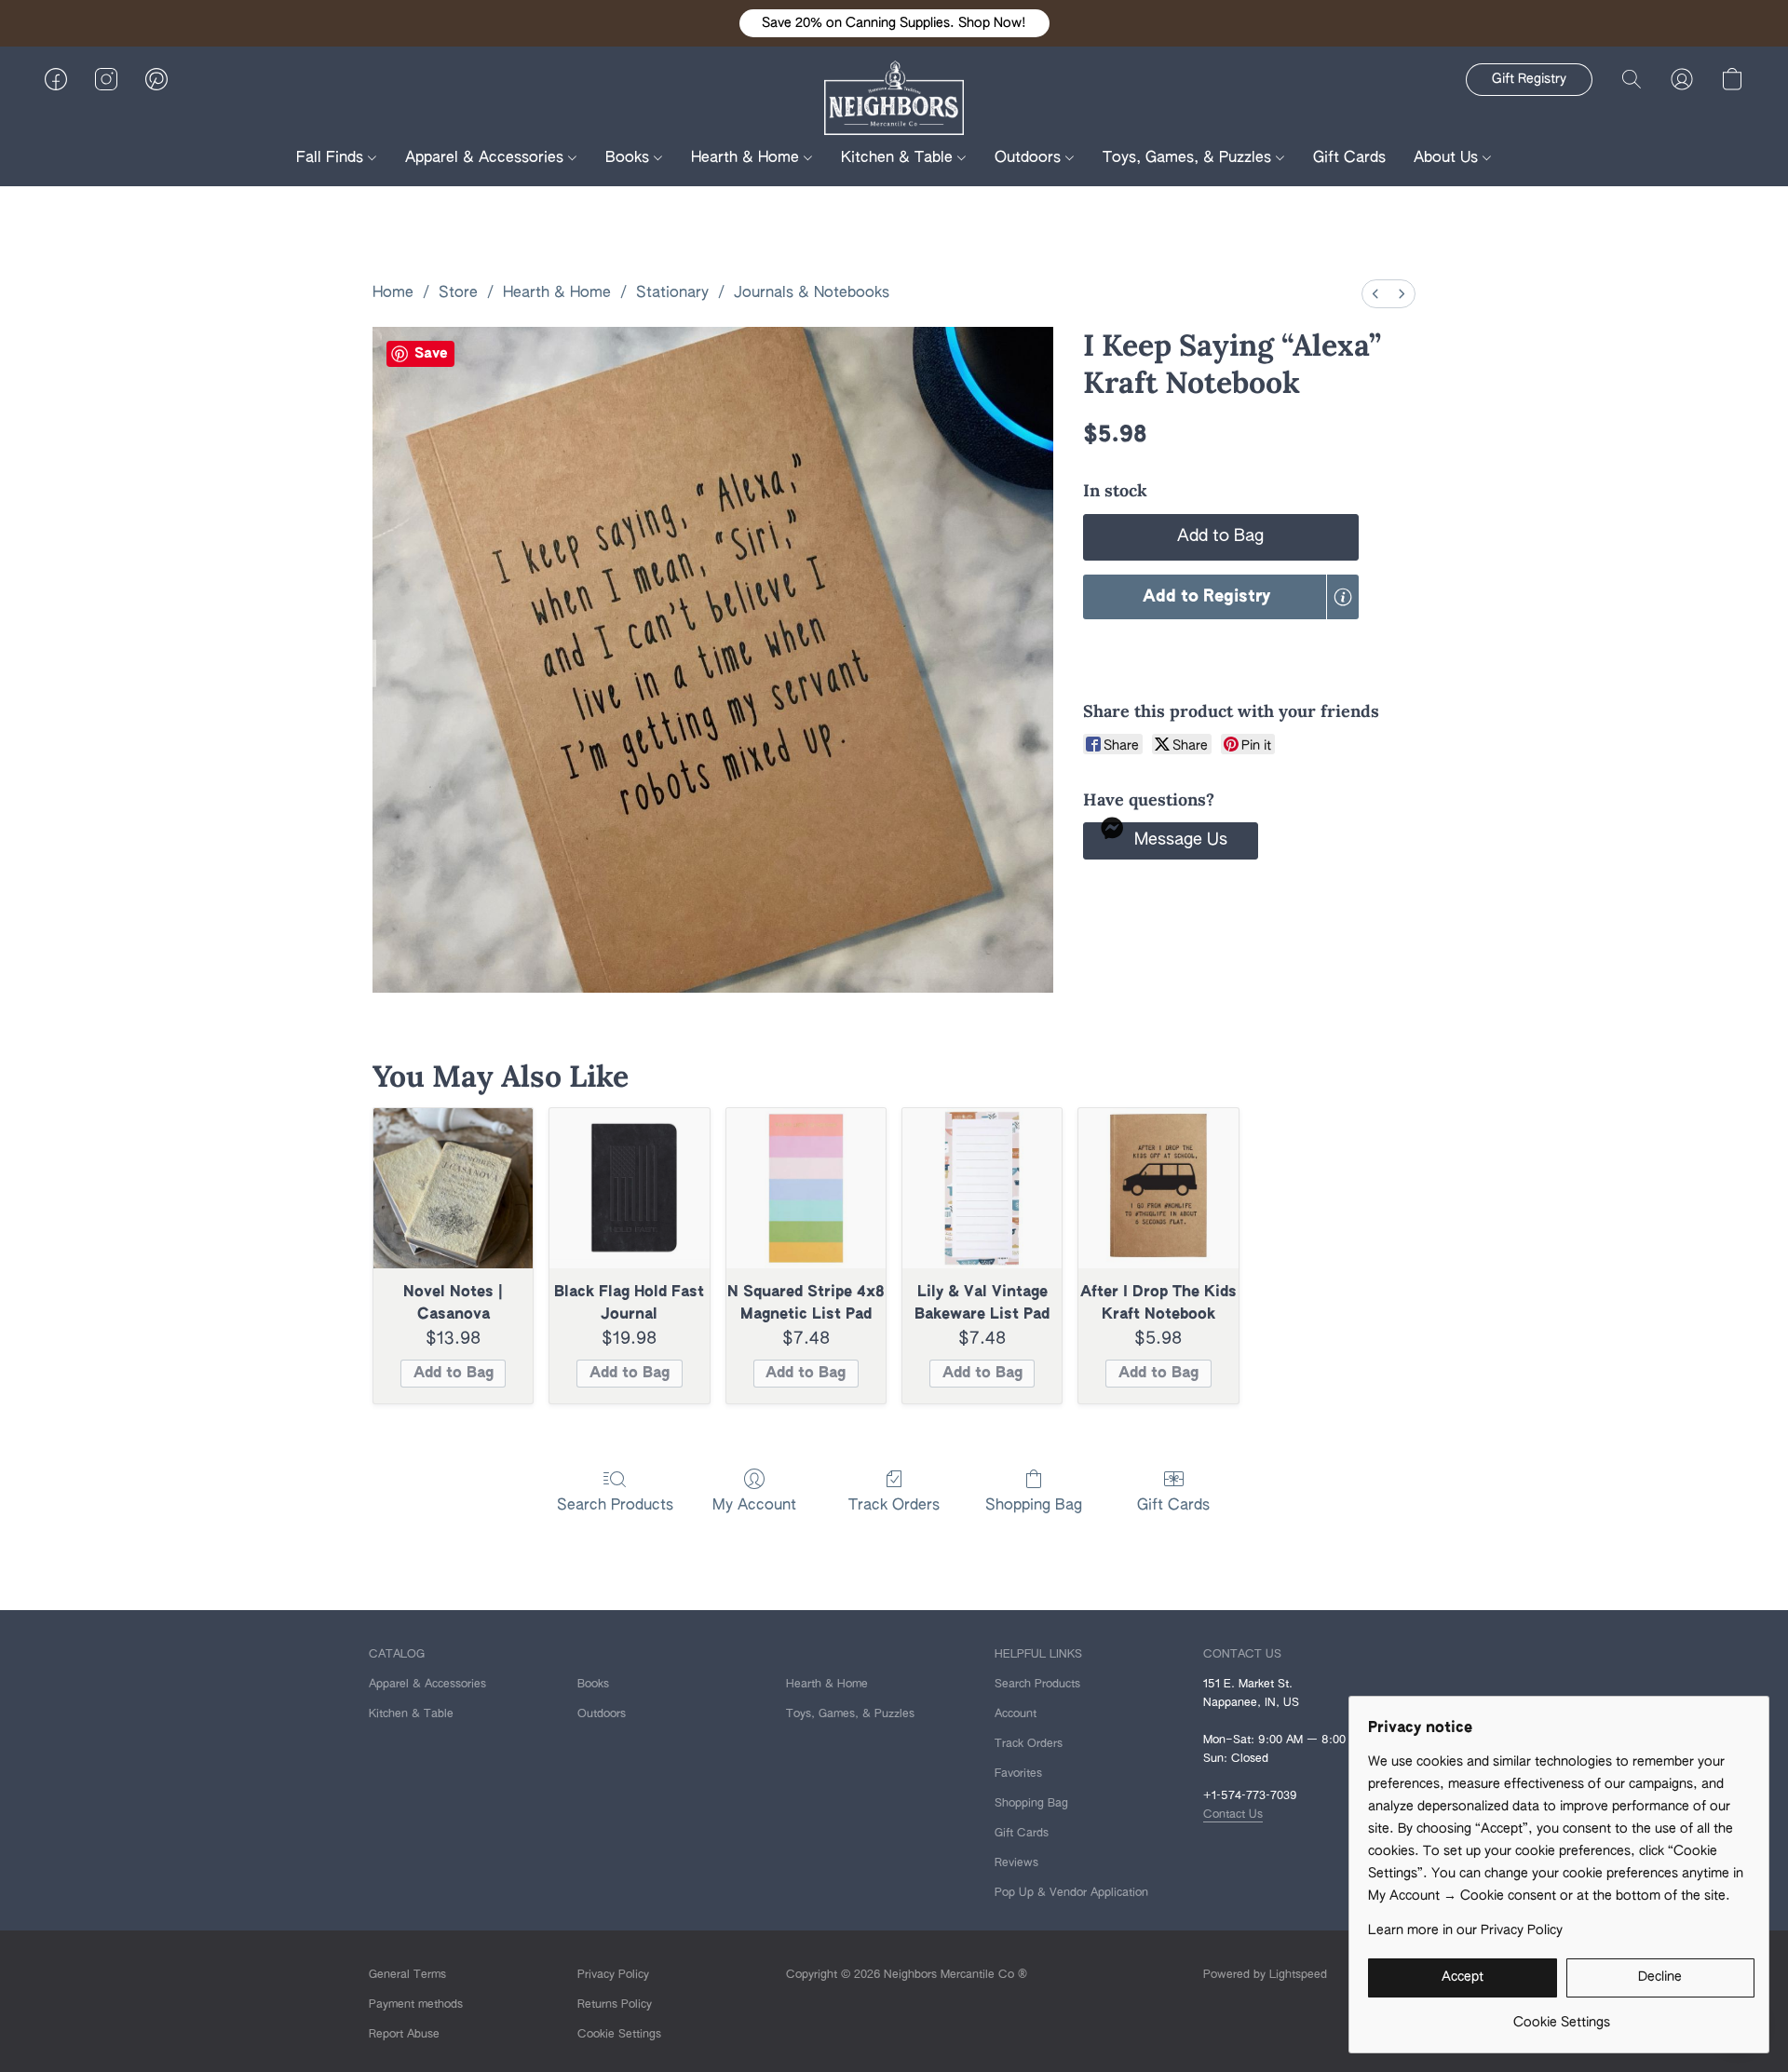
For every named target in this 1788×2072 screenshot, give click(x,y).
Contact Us (1233, 1815)
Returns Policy (615, 2005)
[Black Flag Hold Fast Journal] (629, 1188)
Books (630, 158)
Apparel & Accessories (487, 158)
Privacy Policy (613, 1975)
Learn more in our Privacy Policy (1465, 1930)
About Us (1448, 158)
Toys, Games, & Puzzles (1189, 158)
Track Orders (894, 1506)
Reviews (1016, 1863)
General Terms (407, 1975)
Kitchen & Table (899, 158)
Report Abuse (404, 2035)
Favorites (1018, 1774)
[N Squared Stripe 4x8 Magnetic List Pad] (806, 1188)
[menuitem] (1375, 294)
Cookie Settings (619, 2035)
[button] (894, 23)
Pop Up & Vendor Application (1071, 1893)
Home (393, 293)
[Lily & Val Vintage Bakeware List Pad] (982, 1188)
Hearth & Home (747, 158)
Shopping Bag (1034, 1506)
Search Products (615, 1506)
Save (431, 353)
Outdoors (1030, 158)
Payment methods (416, 2005)
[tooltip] (1343, 597)
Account (1016, 1714)
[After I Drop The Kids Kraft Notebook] (1158, 1188)
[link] (1561, 2016)
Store (458, 293)
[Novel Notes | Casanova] (453, 1188)
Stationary (672, 293)
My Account (754, 1506)
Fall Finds (332, 158)
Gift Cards (1349, 158)
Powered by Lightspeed (1265, 1975)
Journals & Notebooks (812, 293)
